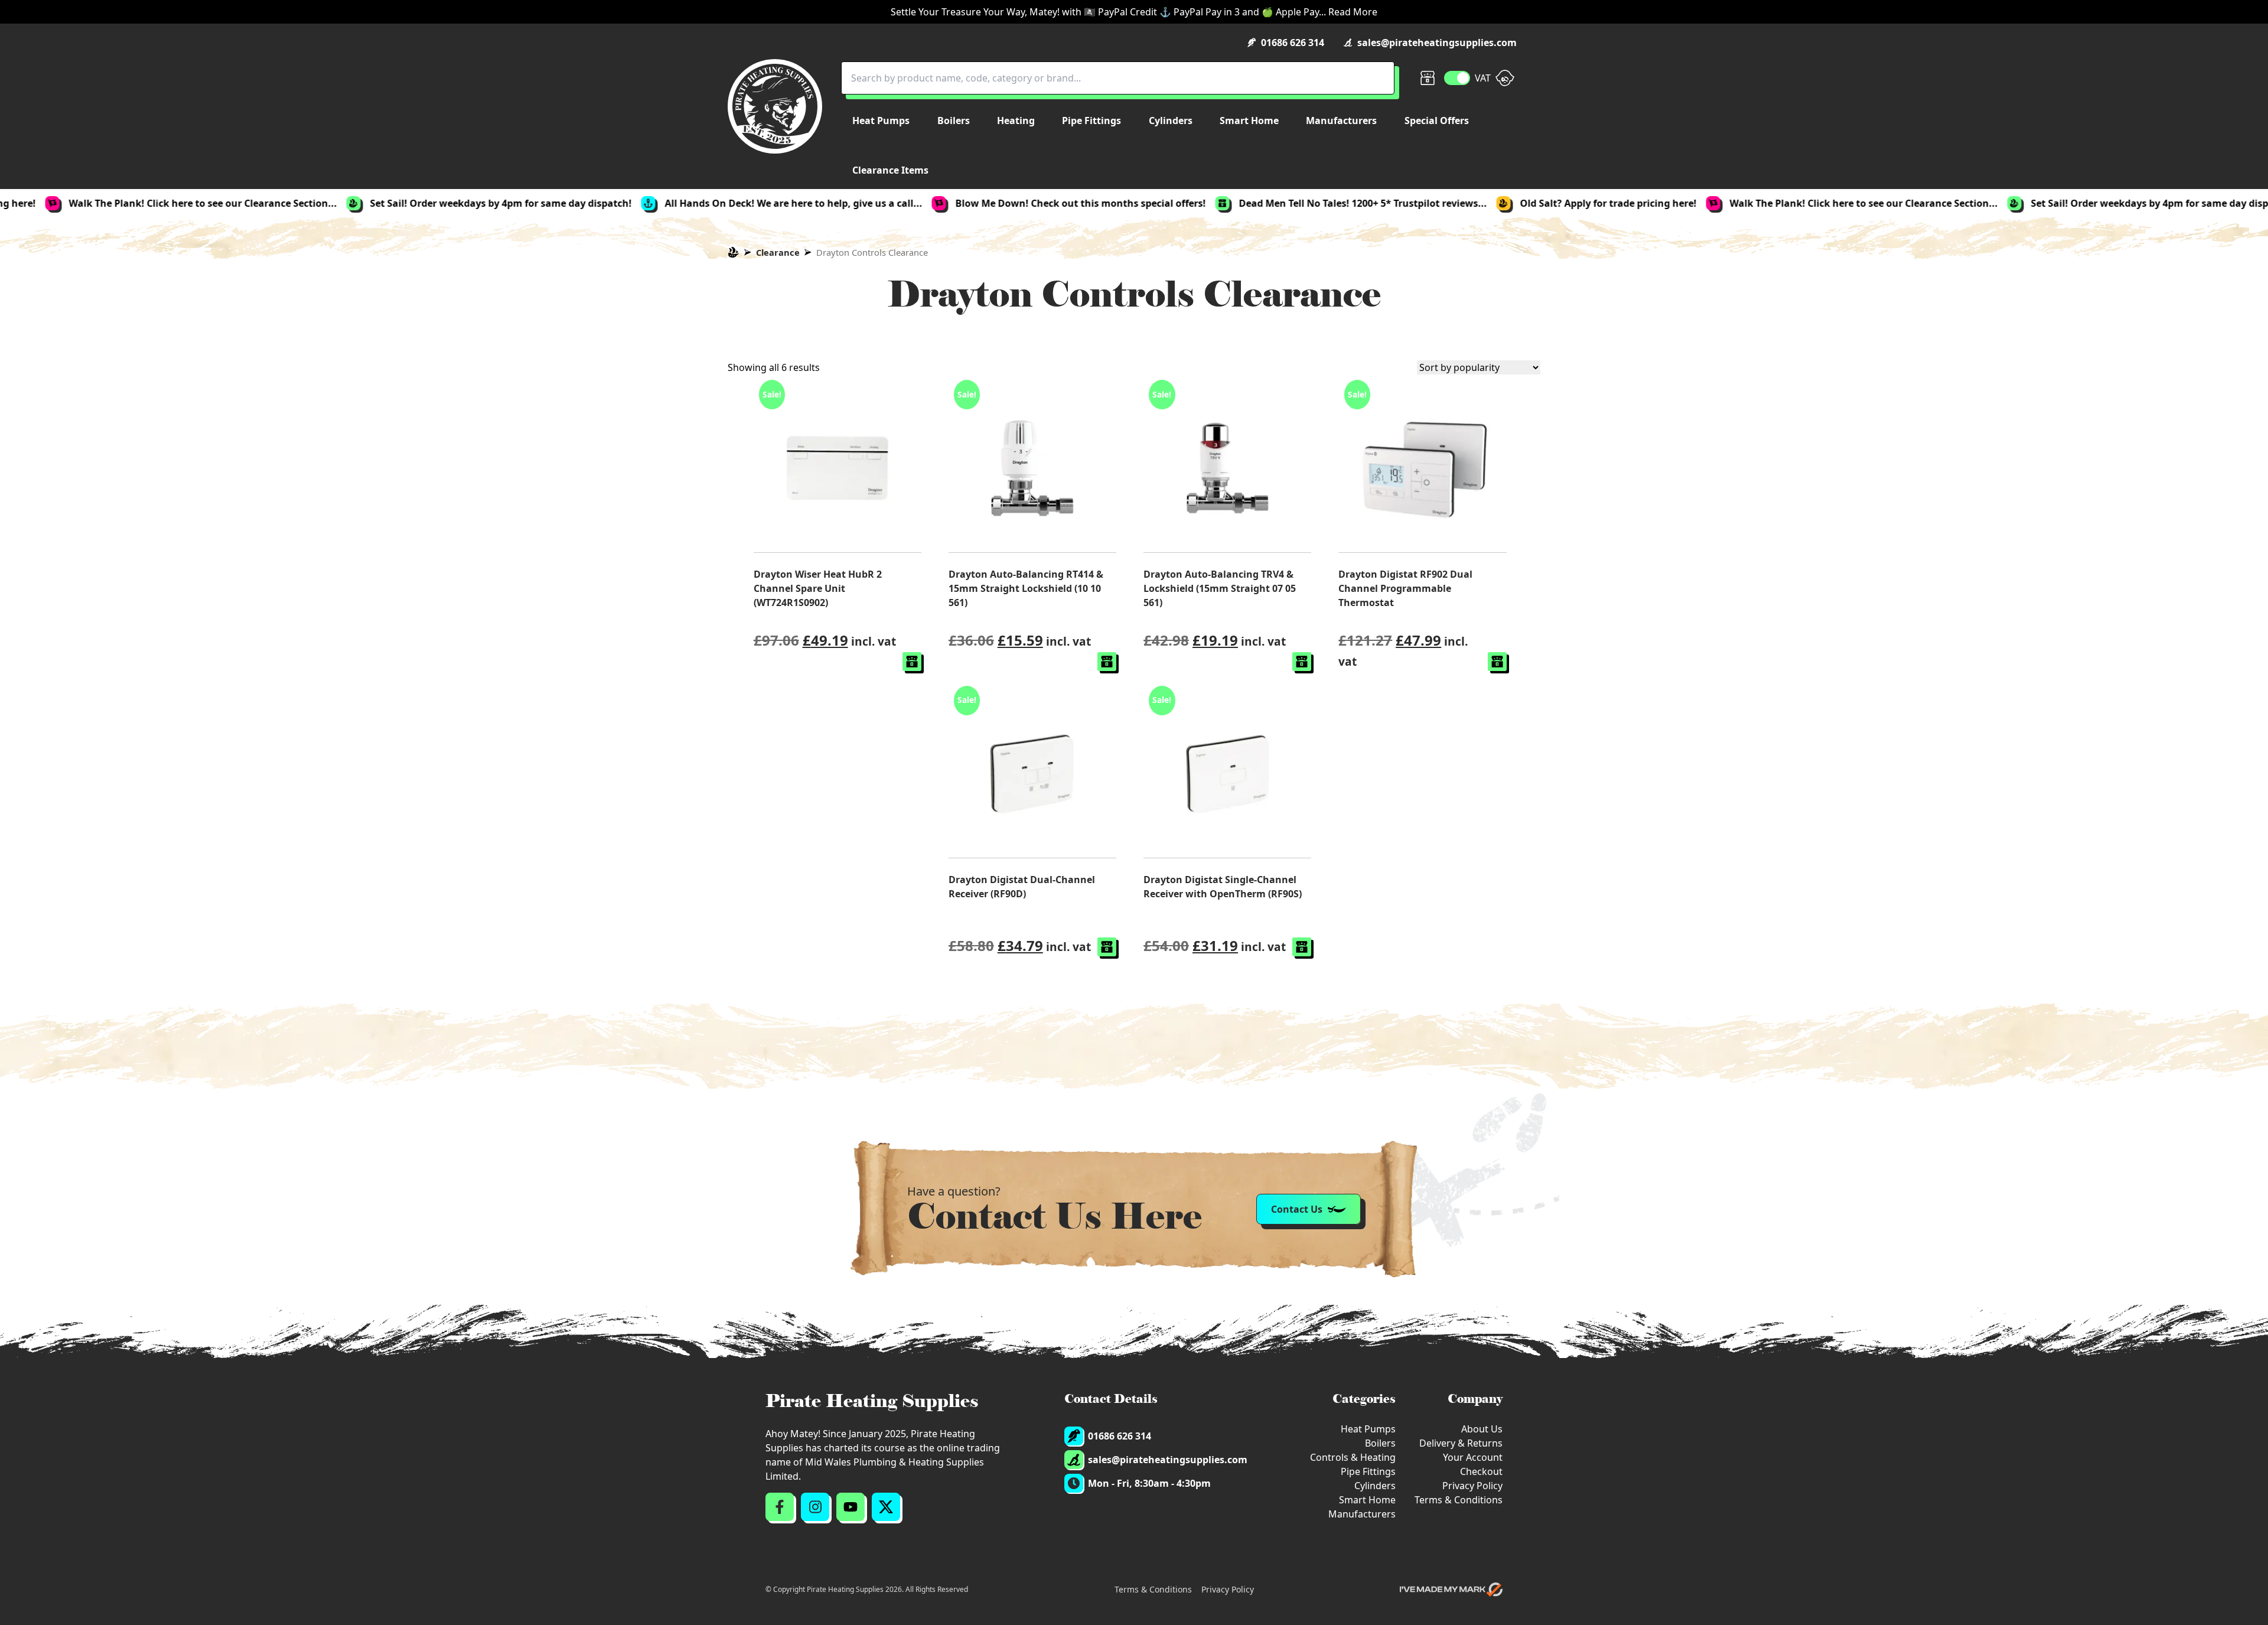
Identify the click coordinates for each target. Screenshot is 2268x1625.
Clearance (778, 252)
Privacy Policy (1472, 1486)
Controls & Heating (1353, 1457)
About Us (1482, 1429)
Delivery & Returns (1461, 1443)
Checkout (1481, 1471)
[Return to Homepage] (775, 106)
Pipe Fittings (1368, 1471)
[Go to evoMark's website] (1451, 1590)
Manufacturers (1362, 1514)
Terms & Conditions (1459, 1500)
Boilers (1380, 1443)
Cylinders (1375, 1486)
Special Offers (1437, 121)
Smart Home (1367, 1500)
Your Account (1473, 1457)
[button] (912, 662)
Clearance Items (890, 170)
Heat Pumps (1368, 1429)
